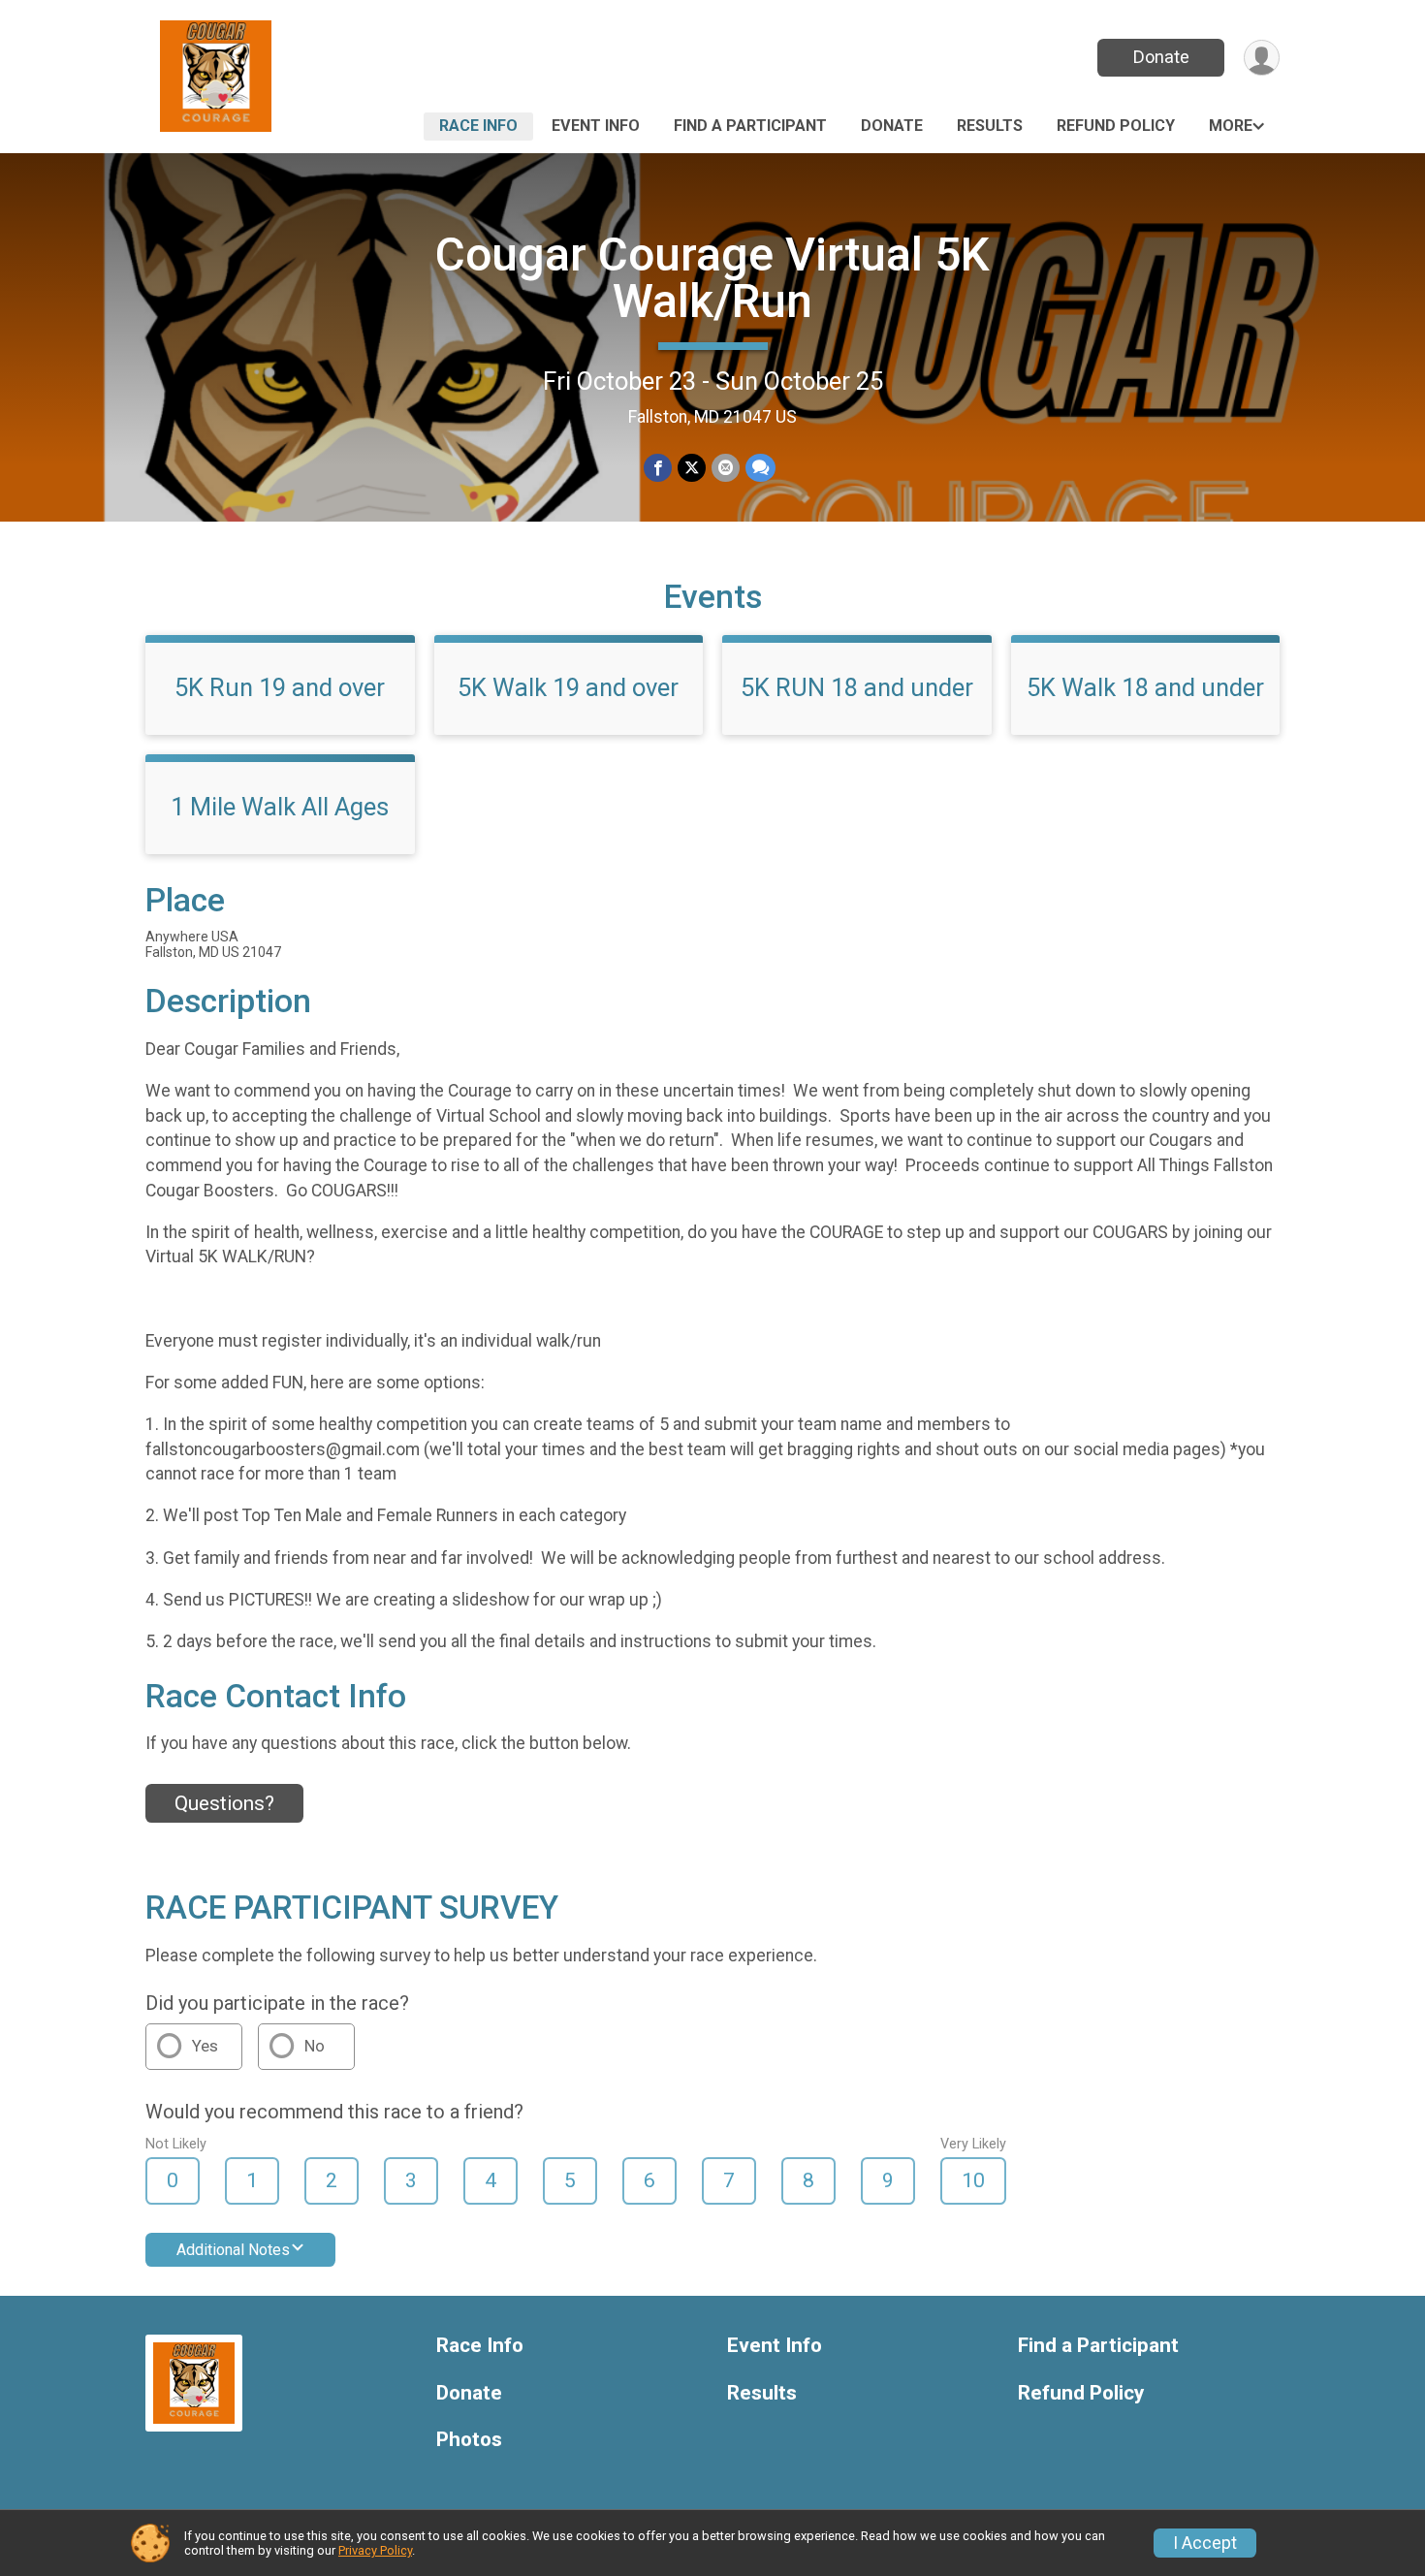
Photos (469, 2440)
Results (990, 126)
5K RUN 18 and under (857, 687)
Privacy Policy (375, 2550)
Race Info (478, 126)
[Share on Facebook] (658, 468)
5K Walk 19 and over (568, 687)
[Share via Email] (726, 468)
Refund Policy (1116, 126)
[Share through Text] (760, 468)
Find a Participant (750, 126)
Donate (1161, 57)
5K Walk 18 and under (1145, 687)
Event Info (596, 126)
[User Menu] (1262, 58)
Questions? (224, 1803)
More (1231, 126)
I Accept (1205, 2543)
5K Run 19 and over (280, 687)
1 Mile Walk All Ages (280, 807)
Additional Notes (233, 2250)
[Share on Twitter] (692, 468)
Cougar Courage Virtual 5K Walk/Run (712, 278)
